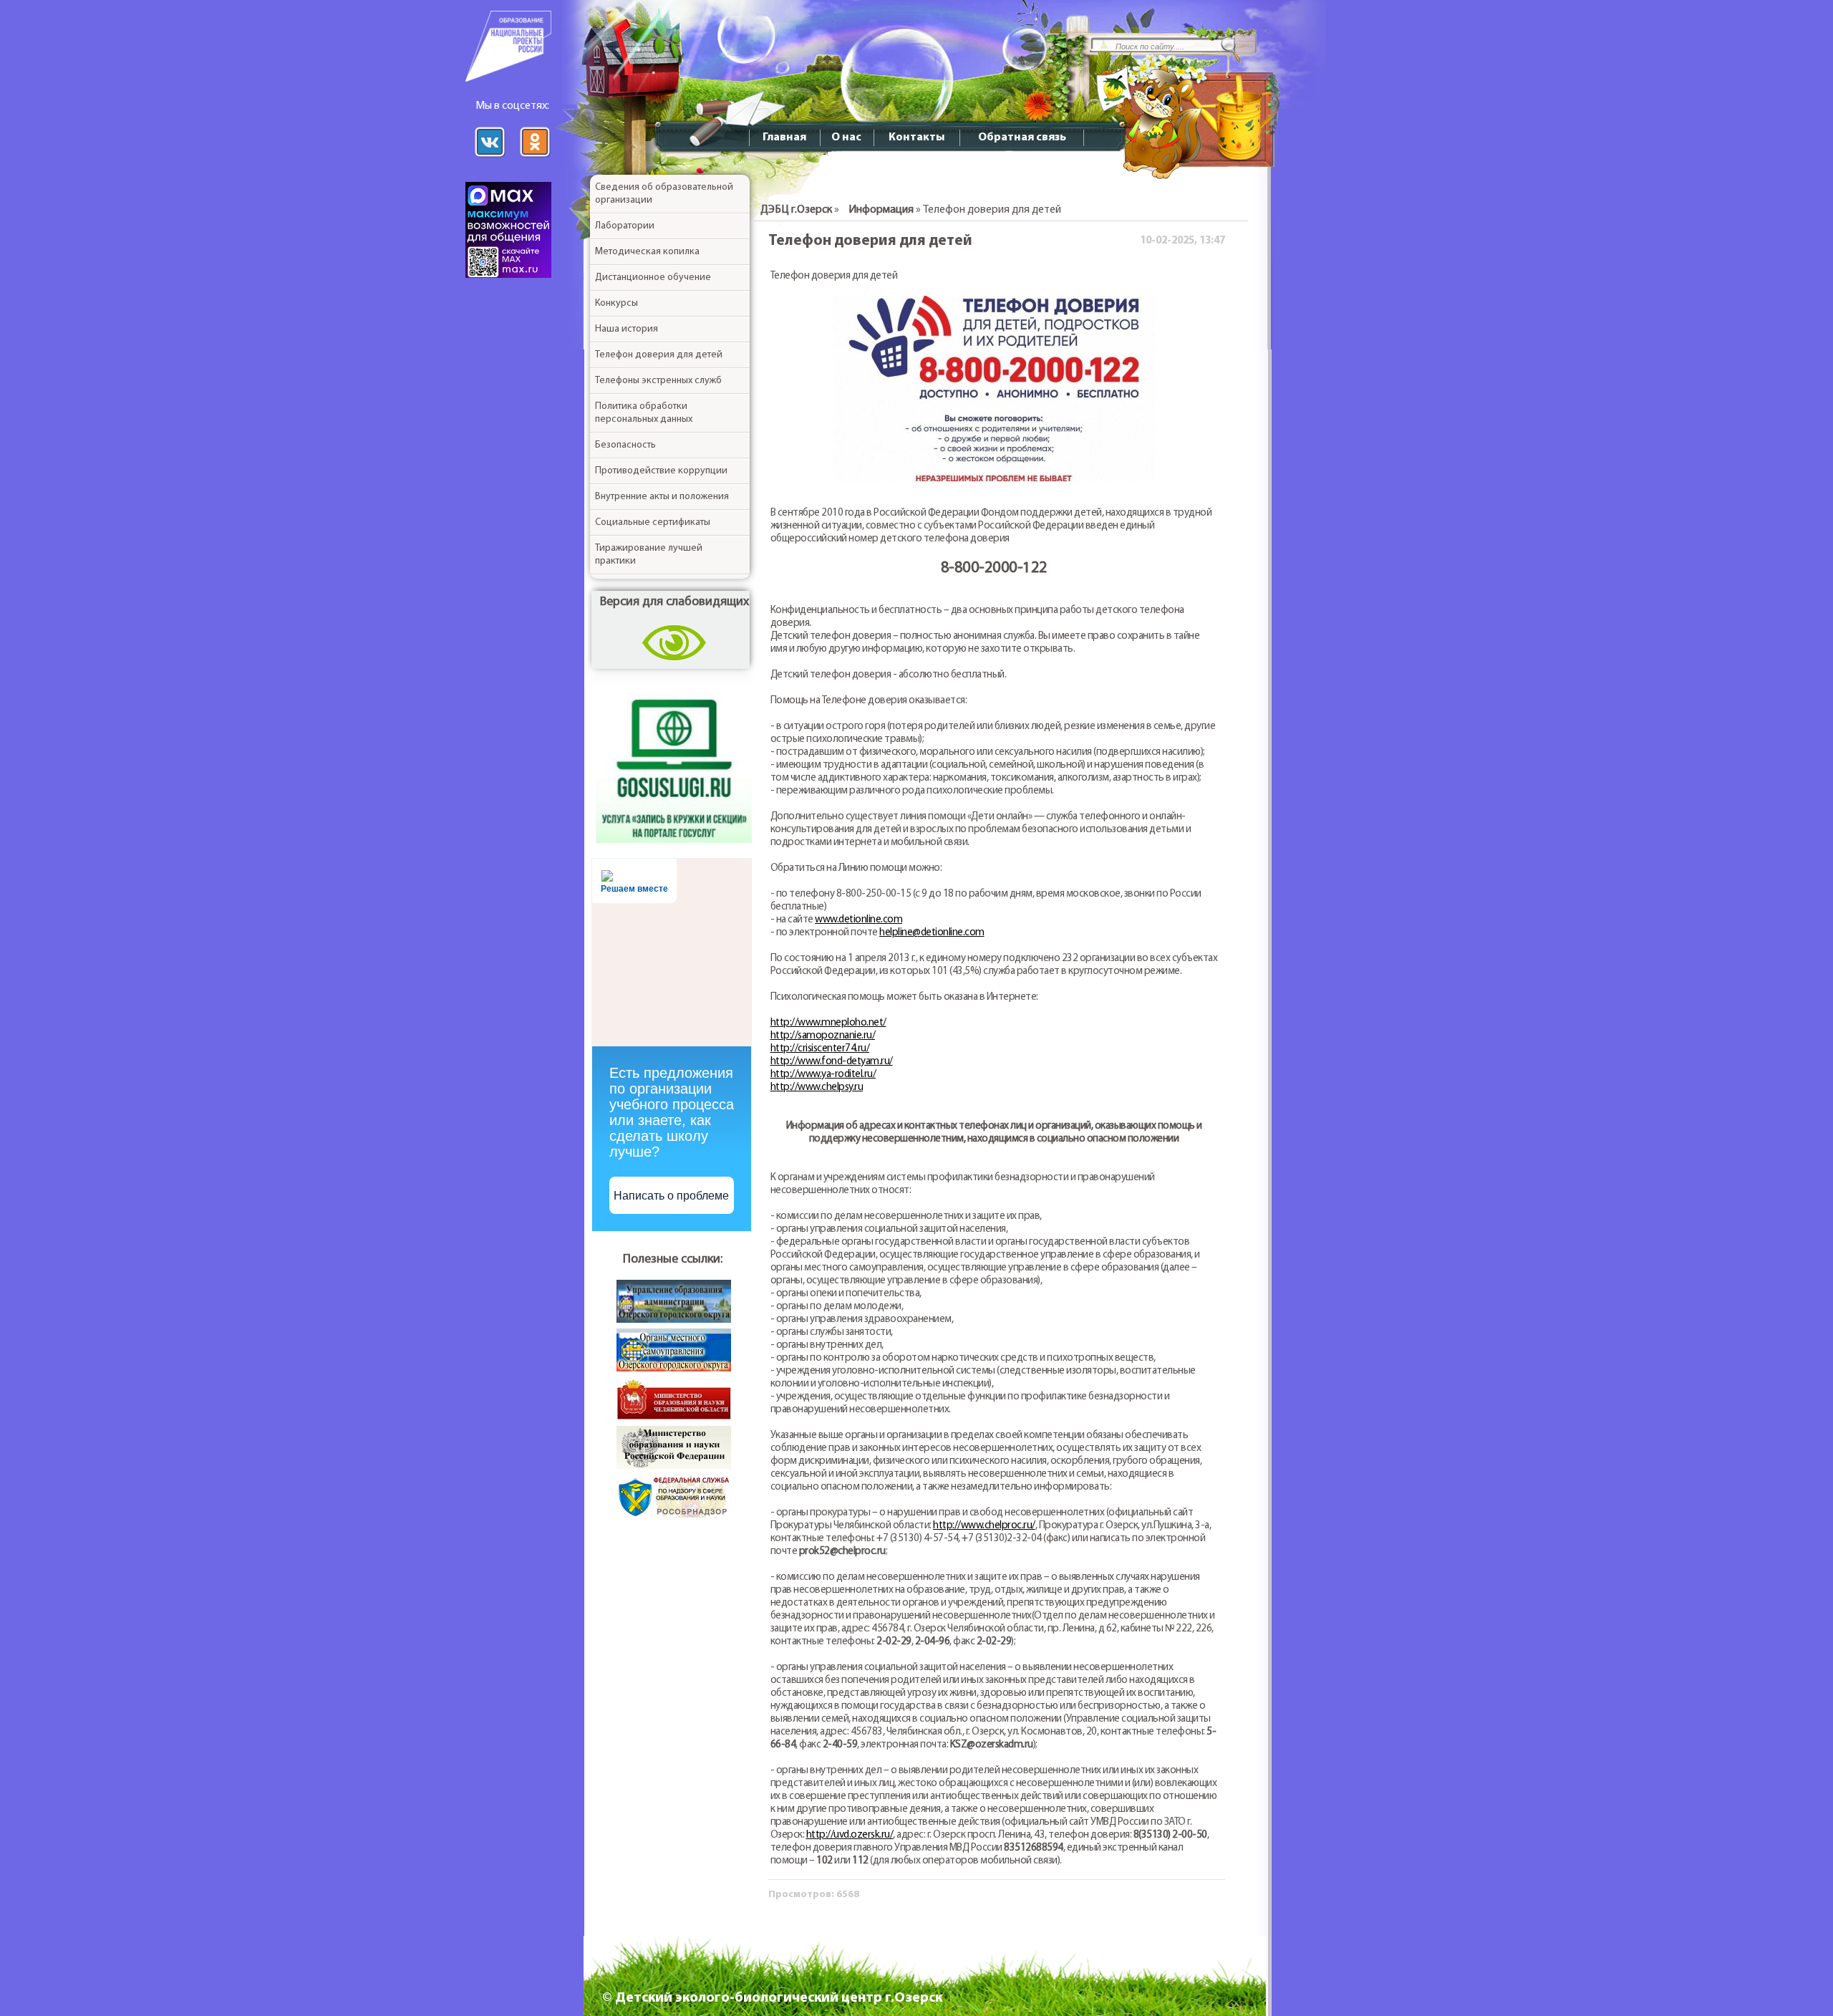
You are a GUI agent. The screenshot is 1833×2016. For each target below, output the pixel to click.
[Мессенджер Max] (512, 275)
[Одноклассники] (535, 157)
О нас (846, 138)
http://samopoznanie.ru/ (823, 1036)
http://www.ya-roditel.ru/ (823, 1075)
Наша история (627, 329)
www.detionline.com (859, 920)
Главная (784, 138)
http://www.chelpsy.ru (817, 1087)
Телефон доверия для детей (659, 355)
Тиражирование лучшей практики (649, 555)
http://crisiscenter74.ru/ (820, 1049)
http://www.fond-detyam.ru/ (832, 1062)
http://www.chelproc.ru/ (984, 1526)
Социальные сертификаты (653, 522)
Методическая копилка (647, 252)
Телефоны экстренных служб (658, 381)
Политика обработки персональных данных (644, 413)
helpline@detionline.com (932, 933)
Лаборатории (625, 226)
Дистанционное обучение (653, 278)
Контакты (916, 138)
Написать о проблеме (671, 1196)
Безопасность (625, 445)
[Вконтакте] (493, 157)
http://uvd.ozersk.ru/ (850, 1835)
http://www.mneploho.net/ (828, 1023)
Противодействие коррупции (661, 471)
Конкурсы (616, 303)
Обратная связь (1022, 138)
